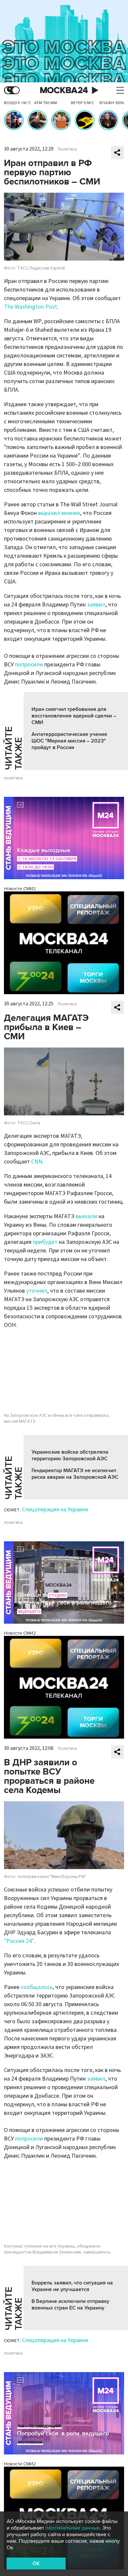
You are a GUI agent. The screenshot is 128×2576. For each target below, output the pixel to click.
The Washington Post (31, 307)
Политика (67, 149)
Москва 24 (64, 90)
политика (13, 778)
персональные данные (73, 2528)
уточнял (37, 1291)
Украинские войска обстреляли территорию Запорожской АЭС (70, 1455)
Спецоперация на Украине (55, 1510)
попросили (30, 665)
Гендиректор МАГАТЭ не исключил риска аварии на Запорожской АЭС (75, 1474)
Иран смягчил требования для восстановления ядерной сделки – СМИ (74, 716)
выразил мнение (59, 513)
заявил (96, 605)
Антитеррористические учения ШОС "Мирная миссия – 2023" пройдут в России (69, 741)
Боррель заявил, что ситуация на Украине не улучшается (72, 2286)
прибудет (45, 1242)
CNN (37, 1162)
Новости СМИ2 (20, 889)
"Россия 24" (19, 1941)
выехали (86, 1216)
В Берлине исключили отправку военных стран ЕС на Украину (70, 2305)
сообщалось (37, 1987)
